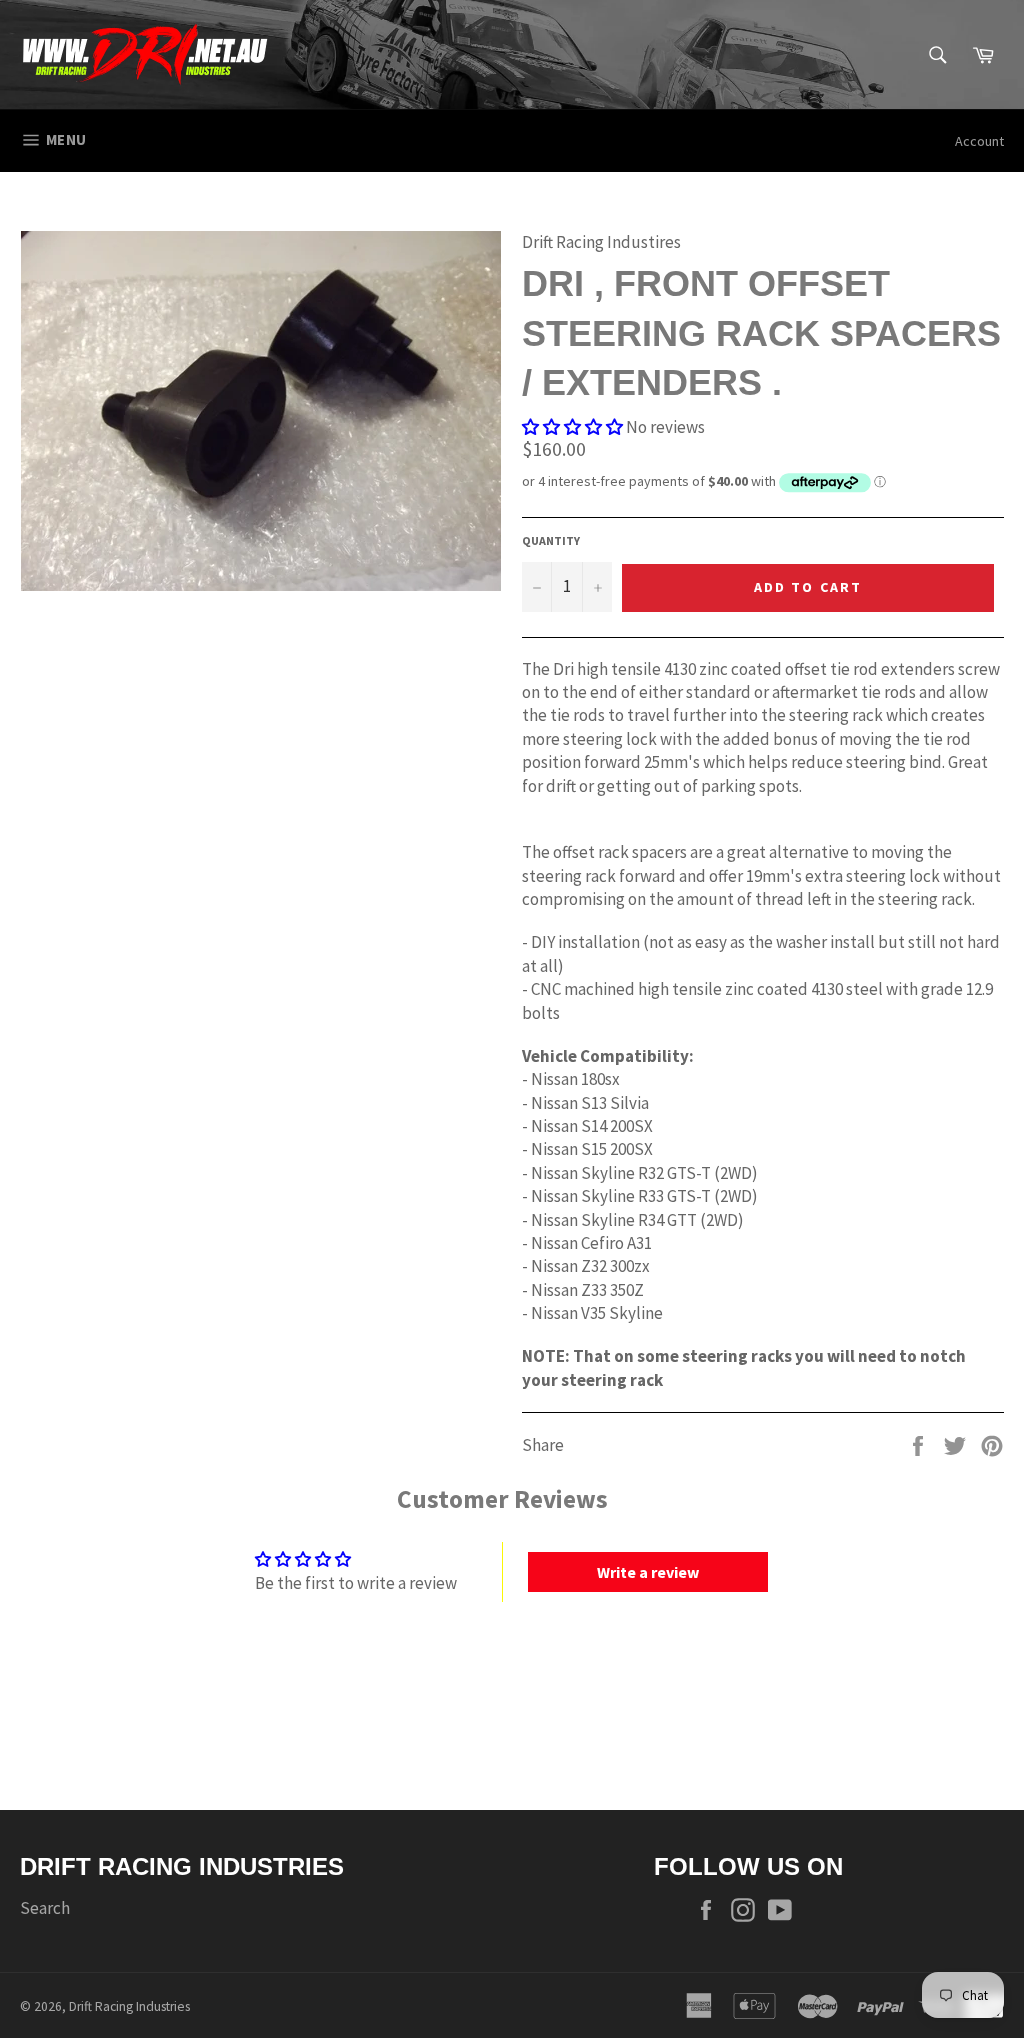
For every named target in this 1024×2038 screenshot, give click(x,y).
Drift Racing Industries (129, 2006)
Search (45, 1908)
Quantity (551, 540)
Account (979, 141)
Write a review (648, 1572)
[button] (572, 427)
